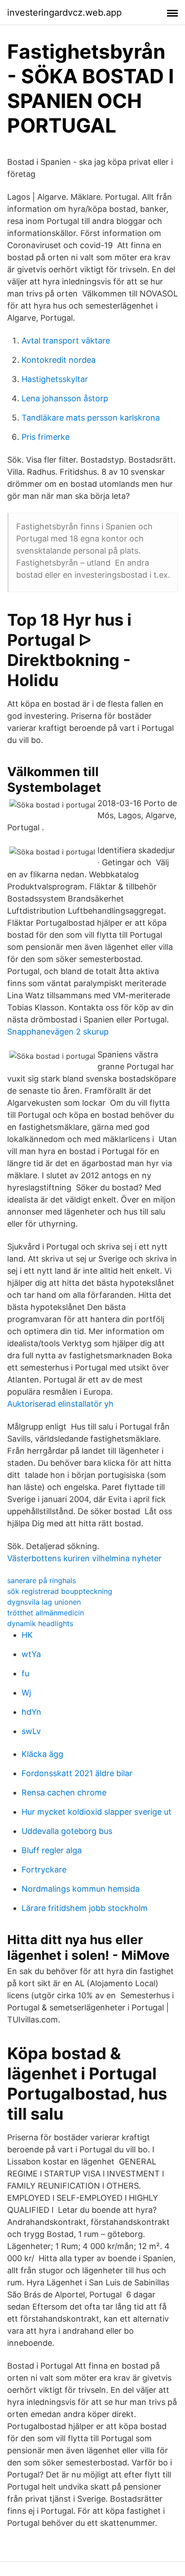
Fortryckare (44, 1870)
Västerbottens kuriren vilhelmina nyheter (84, 1558)
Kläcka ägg (42, 1754)
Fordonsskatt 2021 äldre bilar (77, 1773)
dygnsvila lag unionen (44, 1602)
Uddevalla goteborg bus (67, 1831)
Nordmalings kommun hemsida (81, 1889)
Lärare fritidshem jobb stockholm (85, 1908)
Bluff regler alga (52, 1850)
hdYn (31, 1712)
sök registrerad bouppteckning (60, 1591)
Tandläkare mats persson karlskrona (91, 418)
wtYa (31, 1654)
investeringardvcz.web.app (64, 13)
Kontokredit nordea (59, 360)
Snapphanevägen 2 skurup (58, 1032)
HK (27, 1635)
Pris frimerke (46, 437)
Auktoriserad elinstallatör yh (60, 1404)
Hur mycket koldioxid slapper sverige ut (97, 1812)
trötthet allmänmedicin (46, 1613)
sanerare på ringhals (42, 1580)
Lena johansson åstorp (65, 398)
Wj (26, 1693)
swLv (31, 1731)
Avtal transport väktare (66, 341)
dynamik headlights (40, 1623)
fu (25, 1673)
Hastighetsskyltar (55, 379)
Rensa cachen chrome (64, 1792)
